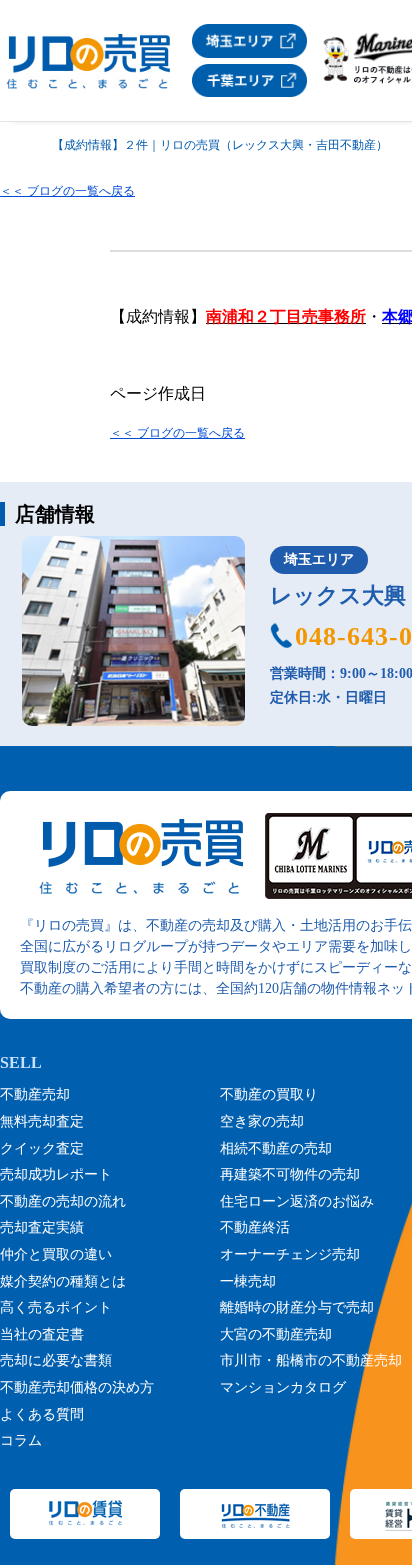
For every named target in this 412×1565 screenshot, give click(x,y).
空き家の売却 (262, 1121)
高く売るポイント (56, 1307)
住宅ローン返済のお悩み (297, 1201)
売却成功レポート (56, 1174)
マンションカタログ (283, 1387)
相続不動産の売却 (276, 1148)
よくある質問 (42, 1414)
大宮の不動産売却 (276, 1334)
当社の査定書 (42, 1334)
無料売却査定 (42, 1121)
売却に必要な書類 (56, 1360)
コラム (21, 1440)
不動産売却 (35, 1094)
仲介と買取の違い (56, 1254)
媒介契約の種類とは (63, 1281)
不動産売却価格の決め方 (77, 1387)
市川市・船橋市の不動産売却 (311, 1360)
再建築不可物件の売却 (290, 1174)
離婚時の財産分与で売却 (297, 1307)
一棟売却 (248, 1281)
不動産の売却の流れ (63, 1201)
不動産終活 (255, 1227)
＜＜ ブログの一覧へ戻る (67, 191)
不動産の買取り (269, 1094)
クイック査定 (42, 1148)
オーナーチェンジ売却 (290, 1254)
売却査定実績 (42, 1227)
